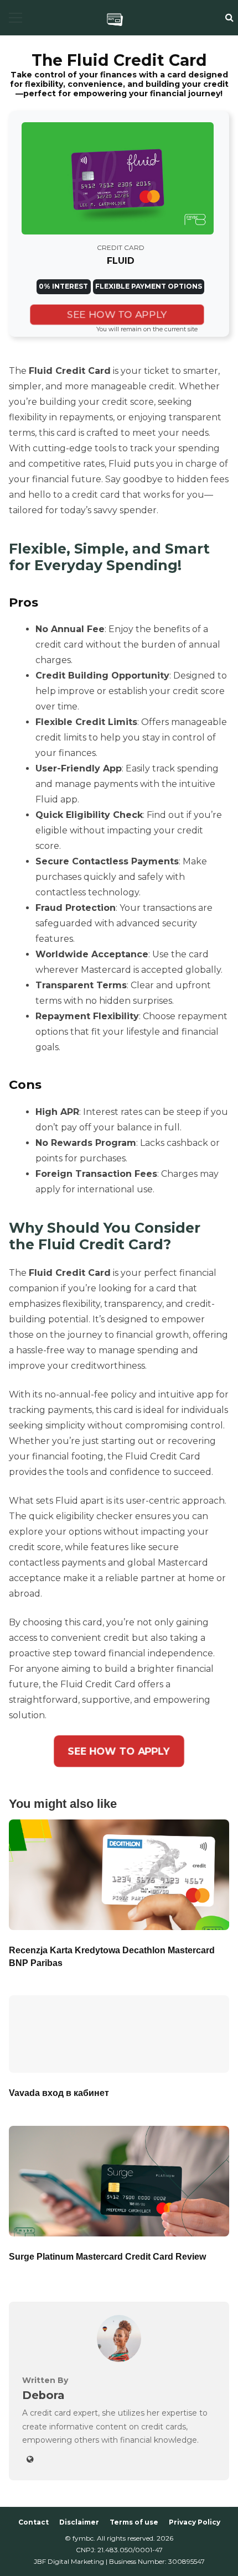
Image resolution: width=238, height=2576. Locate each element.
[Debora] (119, 2359)
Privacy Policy (195, 2522)
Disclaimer (79, 2522)
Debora (43, 2395)
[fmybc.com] (115, 19)
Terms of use (134, 2522)
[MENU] (15, 18)
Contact (33, 2522)
